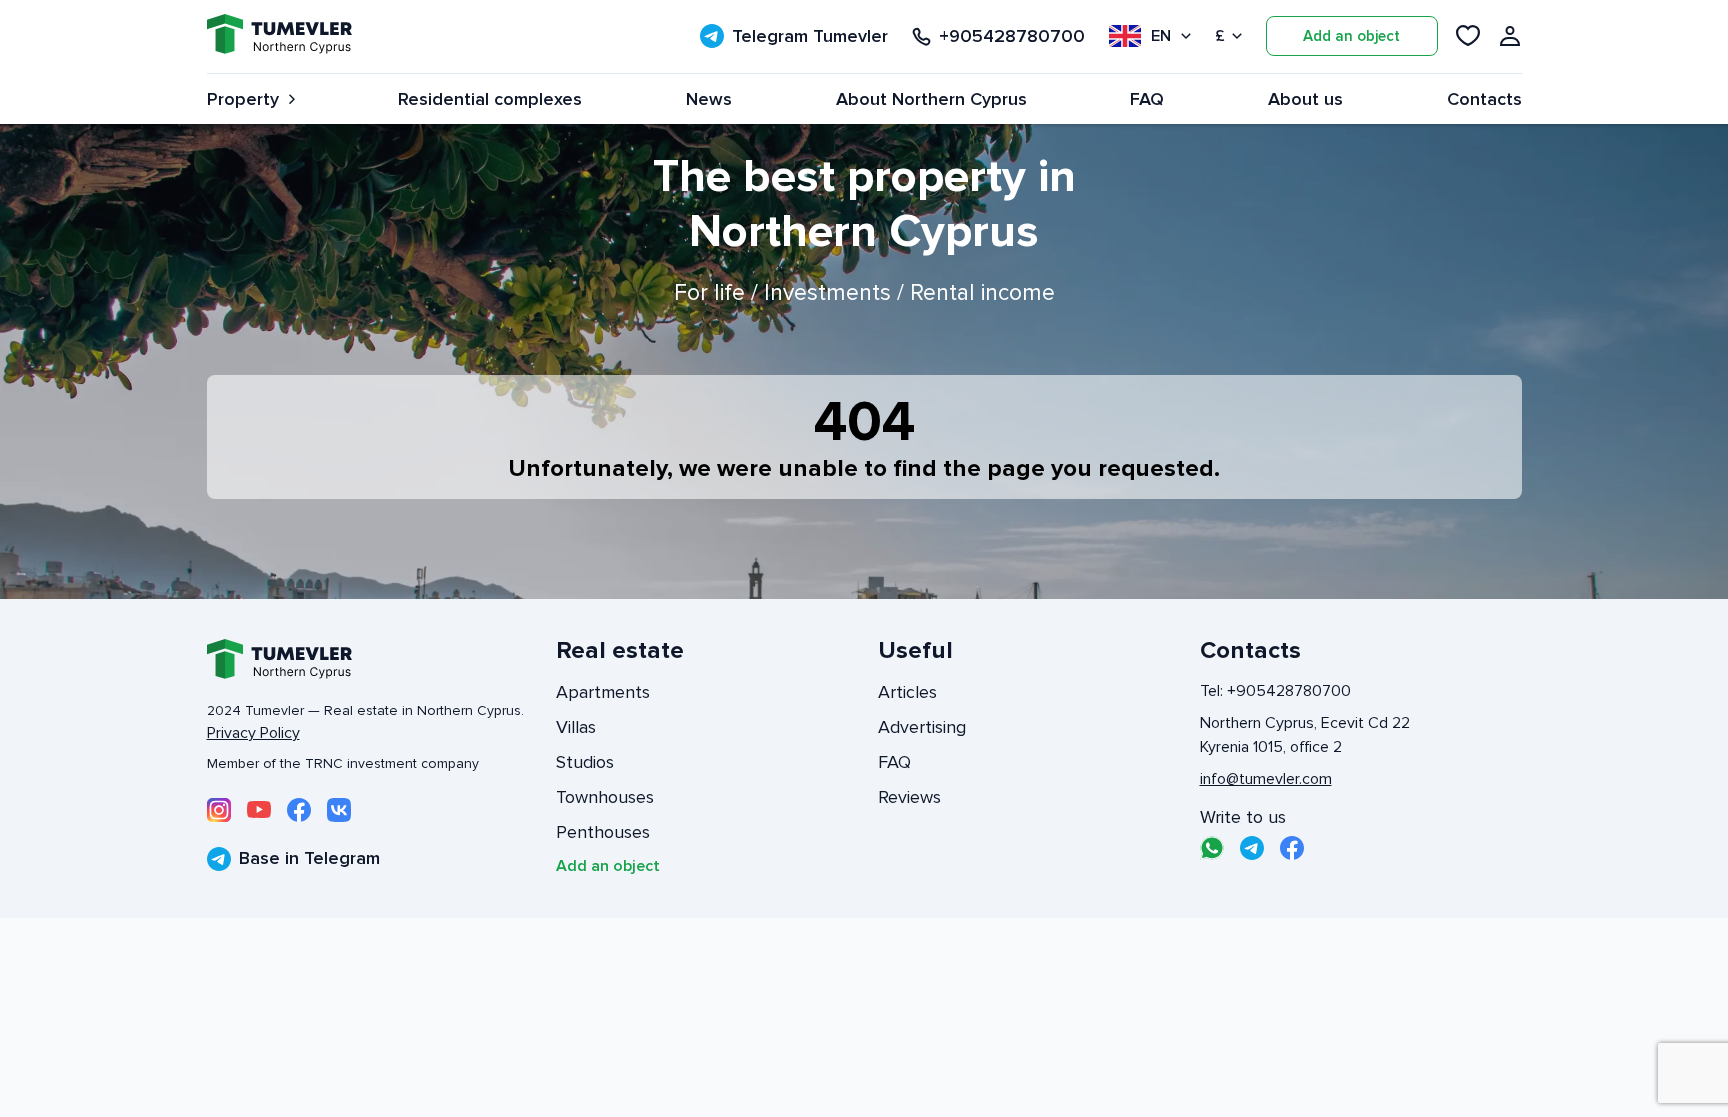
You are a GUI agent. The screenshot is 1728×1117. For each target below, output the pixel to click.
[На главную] (279, 36)
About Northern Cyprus (931, 99)
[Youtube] (259, 810)
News (709, 99)
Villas (576, 727)
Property (243, 99)
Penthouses (603, 832)
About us (1305, 99)
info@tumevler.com (1266, 779)
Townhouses (605, 797)
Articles (907, 692)
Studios (585, 762)
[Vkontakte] (339, 810)
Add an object (1351, 36)
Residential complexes (490, 99)
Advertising (922, 727)
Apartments (603, 692)
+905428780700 (1012, 36)
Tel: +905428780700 (1275, 691)
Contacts (1484, 99)
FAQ (1147, 99)
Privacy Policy (253, 733)
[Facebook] (299, 810)
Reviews (909, 797)
